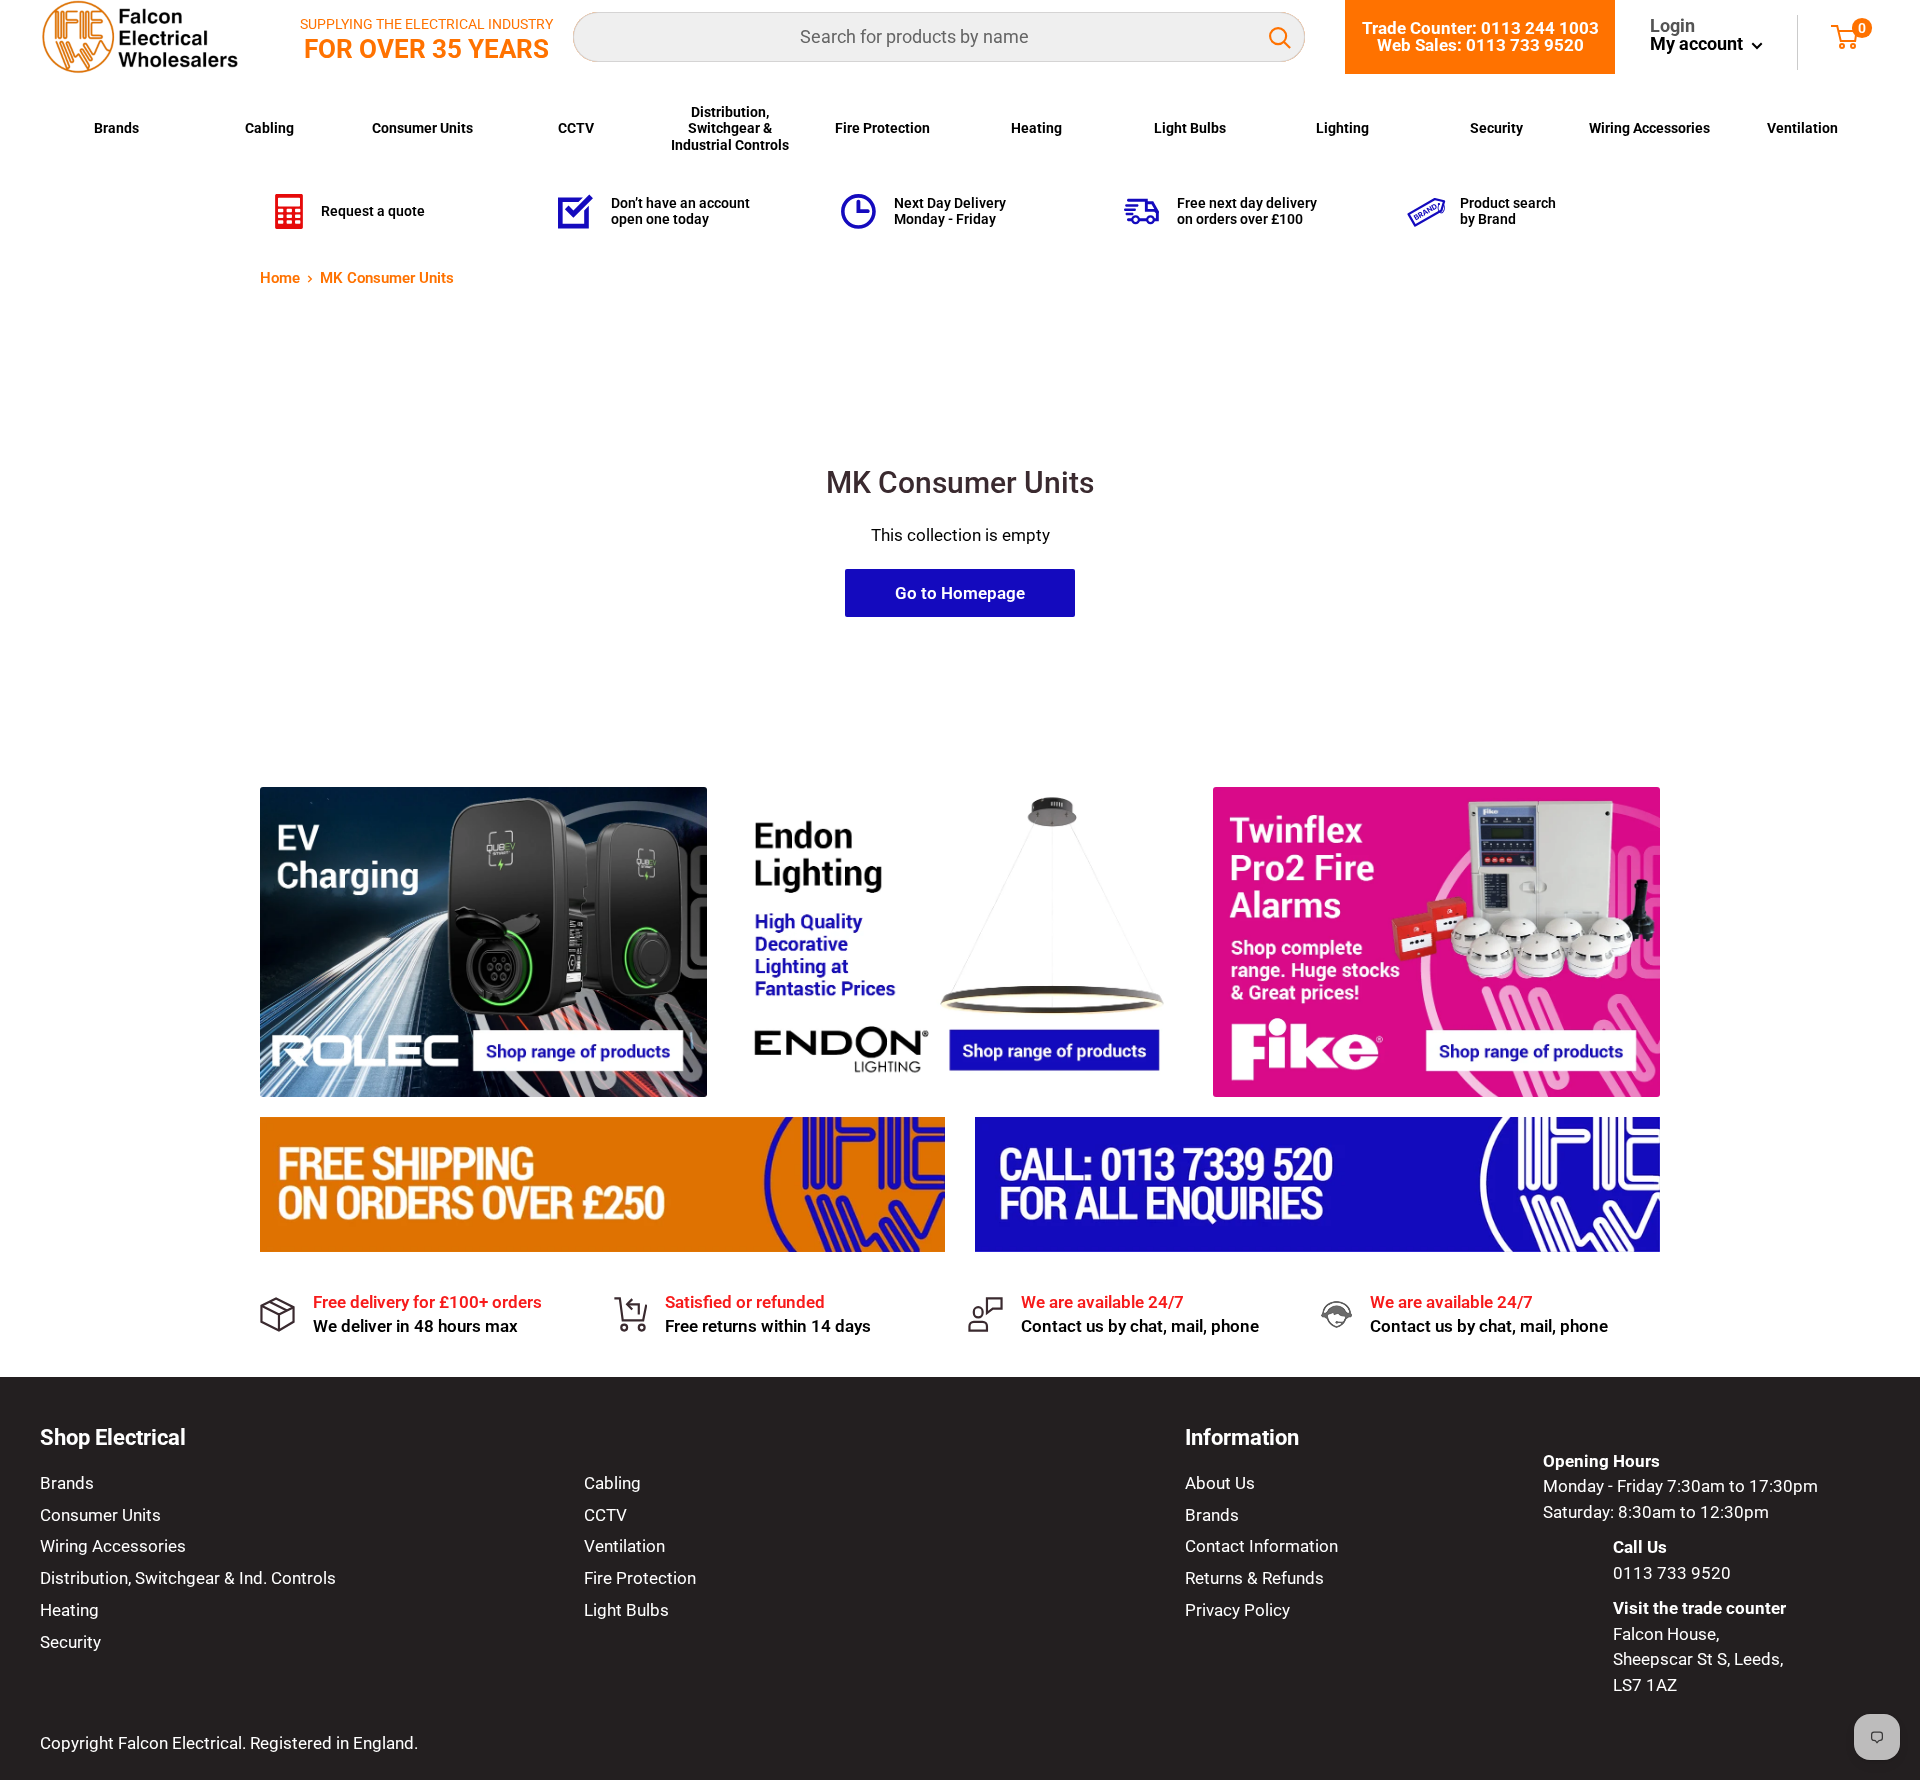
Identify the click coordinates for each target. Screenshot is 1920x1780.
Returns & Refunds (1254, 1578)
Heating (1036, 128)
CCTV (576, 128)
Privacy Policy (1237, 1610)
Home (280, 278)
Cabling (269, 128)
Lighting (1342, 128)
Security (1496, 128)
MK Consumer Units (387, 278)
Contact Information (1261, 1546)
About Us (1220, 1483)
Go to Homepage (960, 593)
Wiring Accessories (1649, 128)
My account (1698, 43)
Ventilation (1802, 128)
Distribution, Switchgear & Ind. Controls (188, 1578)
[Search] (1280, 37)
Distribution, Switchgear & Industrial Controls (730, 128)
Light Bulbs (1190, 128)
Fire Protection (882, 128)
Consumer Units (422, 128)
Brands (116, 128)
